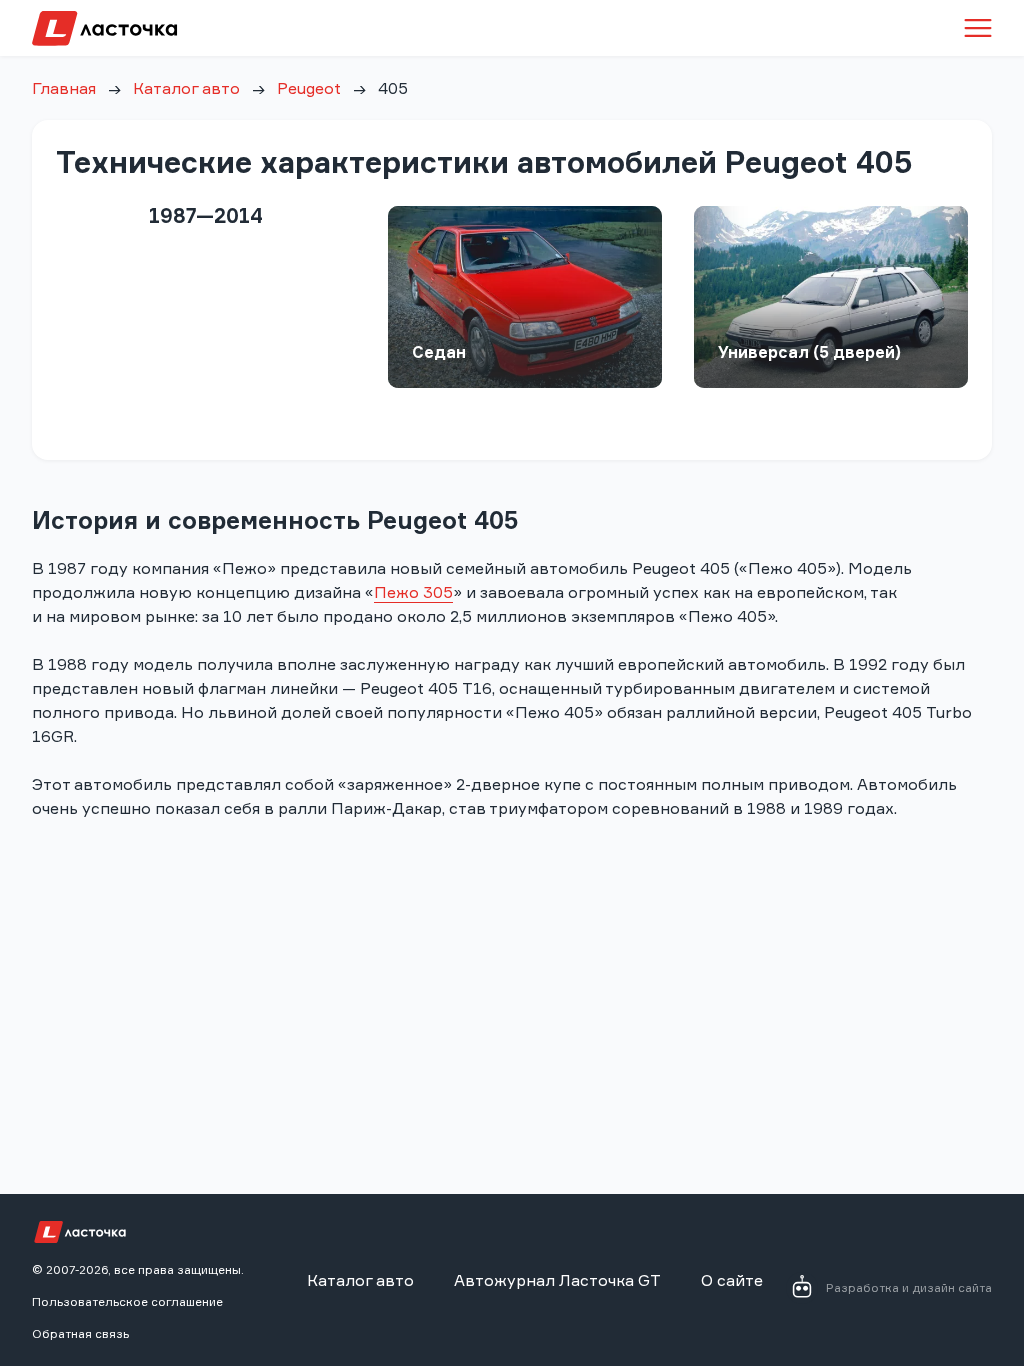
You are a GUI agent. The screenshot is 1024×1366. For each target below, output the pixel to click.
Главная (64, 88)
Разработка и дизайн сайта (909, 1287)
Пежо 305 (413, 592)
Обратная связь (80, 1333)
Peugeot (309, 88)
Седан (439, 352)
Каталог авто (186, 88)
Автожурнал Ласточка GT (557, 1280)
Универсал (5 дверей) (809, 352)
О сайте (732, 1280)
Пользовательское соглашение (127, 1301)
